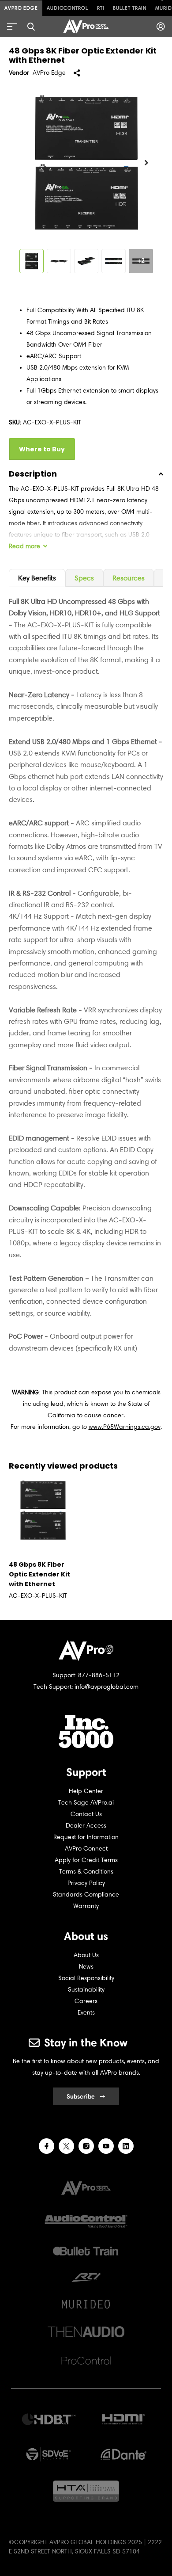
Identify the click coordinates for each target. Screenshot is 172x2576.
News (86, 1967)
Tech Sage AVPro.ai (86, 1803)
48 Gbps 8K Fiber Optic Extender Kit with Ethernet (39, 1574)
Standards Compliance (86, 1895)
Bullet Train (130, 8)
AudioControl (67, 8)
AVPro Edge (21, 8)
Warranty (86, 1906)
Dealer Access (86, 1826)
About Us (86, 1955)
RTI (101, 8)
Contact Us (86, 1814)
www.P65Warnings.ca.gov (125, 1427)
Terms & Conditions (86, 1872)
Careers (86, 2001)
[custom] (47, 2146)
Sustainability (86, 1990)
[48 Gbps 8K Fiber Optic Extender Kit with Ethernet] (43, 1510)
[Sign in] (161, 27)
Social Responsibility (86, 1978)
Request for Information (86, 1837)
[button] (146, 163)
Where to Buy (42, 449)
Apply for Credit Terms (86, 1860)
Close (31, 27)
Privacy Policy (86, 1883)
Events (86, 2013)
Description (33, 474)
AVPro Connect (86, 1849)
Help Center (86, 1791)
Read (24, 546)
